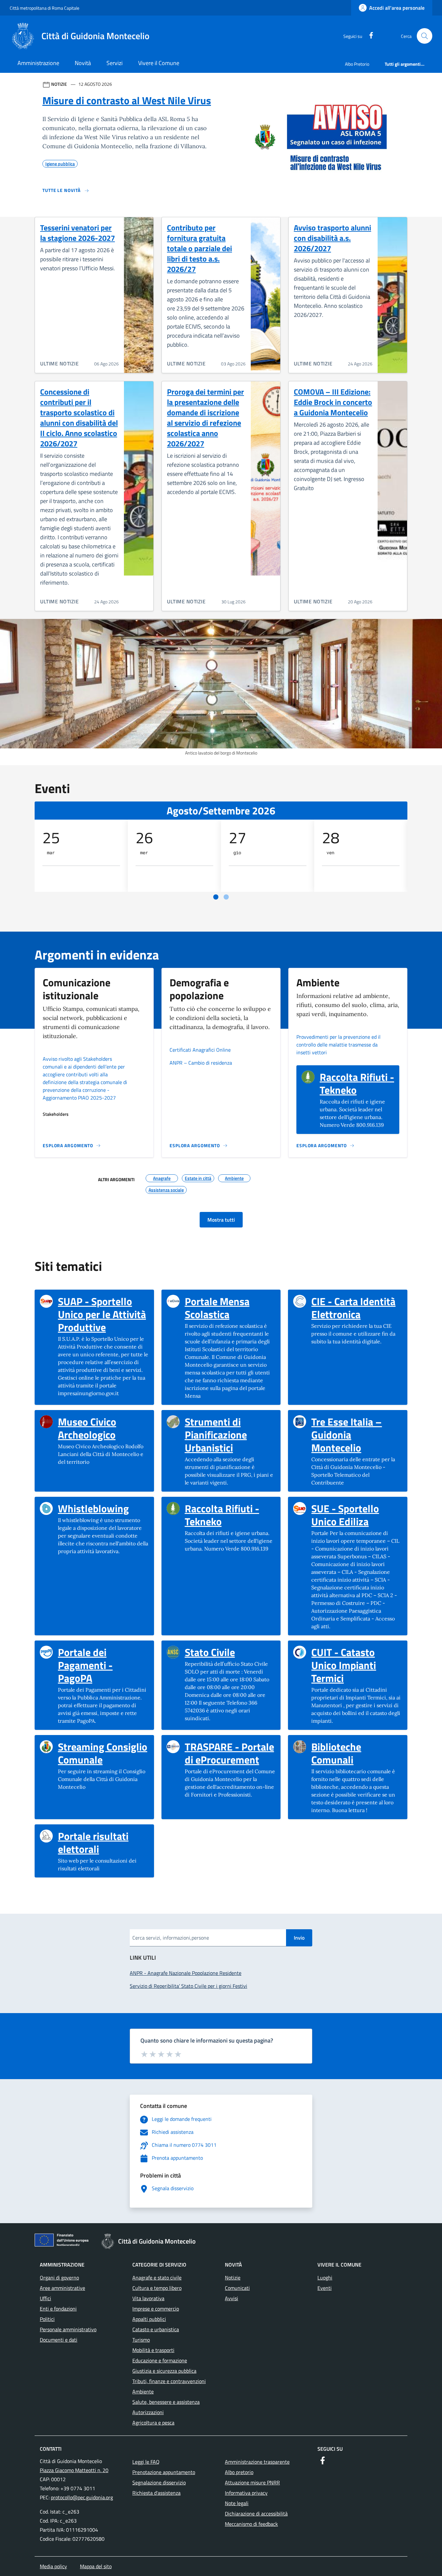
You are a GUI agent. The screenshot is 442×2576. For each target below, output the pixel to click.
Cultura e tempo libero (157, 2288)
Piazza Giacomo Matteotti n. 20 (74, 2470)
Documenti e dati (59, 2340)
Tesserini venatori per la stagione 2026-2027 (77, 233)
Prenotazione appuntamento (164, 2472)
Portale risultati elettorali (103, 1842)
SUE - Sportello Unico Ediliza (357, 1515)
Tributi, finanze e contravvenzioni (169, 2381)
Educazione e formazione (160, 2360)
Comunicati (237, 2288)
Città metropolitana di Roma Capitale (44, 8)
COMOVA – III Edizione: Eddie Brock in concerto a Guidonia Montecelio (333, 402)
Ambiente (143, 2391)
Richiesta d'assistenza (156, 2493)
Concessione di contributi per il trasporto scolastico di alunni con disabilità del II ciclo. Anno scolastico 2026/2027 (79, 418)
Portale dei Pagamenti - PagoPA (103, 1665)
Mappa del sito (96, 2566)
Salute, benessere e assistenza (166, 2402)
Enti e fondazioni (58, 2309)
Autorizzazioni (148, 2412)
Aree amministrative (62, 2288)
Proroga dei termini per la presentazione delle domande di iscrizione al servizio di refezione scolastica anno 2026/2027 (205, 418)
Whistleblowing (93, 1508)
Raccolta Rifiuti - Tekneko (357, 1083)
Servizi (115, 63)
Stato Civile (210, 1652)
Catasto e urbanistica (156, 2329)
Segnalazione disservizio (159, 2482)
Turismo (141, 2340)
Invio (299, 1938)
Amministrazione (38, 63)
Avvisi (232, 2298)
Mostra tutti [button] (221, 1220)
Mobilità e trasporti (153, 2350)
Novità (83, 63)
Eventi (325, 2288)
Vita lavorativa (148, 2298)
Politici (47, 2319)
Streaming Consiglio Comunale (103, 1753)
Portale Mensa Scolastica (230, 1308)
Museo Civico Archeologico (103, 1428)
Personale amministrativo (68, 2329)
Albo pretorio (239, 2472)
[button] (425, 36)
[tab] (216, 897)
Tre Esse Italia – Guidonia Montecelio (357, 1435)
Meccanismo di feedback (251, 2524)
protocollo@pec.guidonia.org (82, 2497)
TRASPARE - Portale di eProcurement (230, 1753)
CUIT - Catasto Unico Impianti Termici (357, 1665)
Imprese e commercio (156, 2309)
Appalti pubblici (149, 2319)
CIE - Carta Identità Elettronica (357, 1308)
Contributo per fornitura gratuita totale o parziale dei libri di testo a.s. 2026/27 (199, 248)
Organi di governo (59, 2278)
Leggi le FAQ (146, 2462)
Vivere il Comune (159, 63)
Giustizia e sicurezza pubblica (164, 2371)
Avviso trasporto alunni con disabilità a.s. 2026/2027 (332, 238)
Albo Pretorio (357, 64)
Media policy (53, 2566)
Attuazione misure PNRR (252, 2482)
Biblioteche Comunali (357, 1753)
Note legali (237, 2503)
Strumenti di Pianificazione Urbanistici (230, 1435)
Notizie (233, 2278)
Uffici (45, 2298)
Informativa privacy (246, 2493)
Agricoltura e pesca (153, 2423)
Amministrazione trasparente (257, 2462)
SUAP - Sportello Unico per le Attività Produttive (103, 1314)
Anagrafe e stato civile (157, 2278)
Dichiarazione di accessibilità (256, 2514)
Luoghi (325, 2278)
